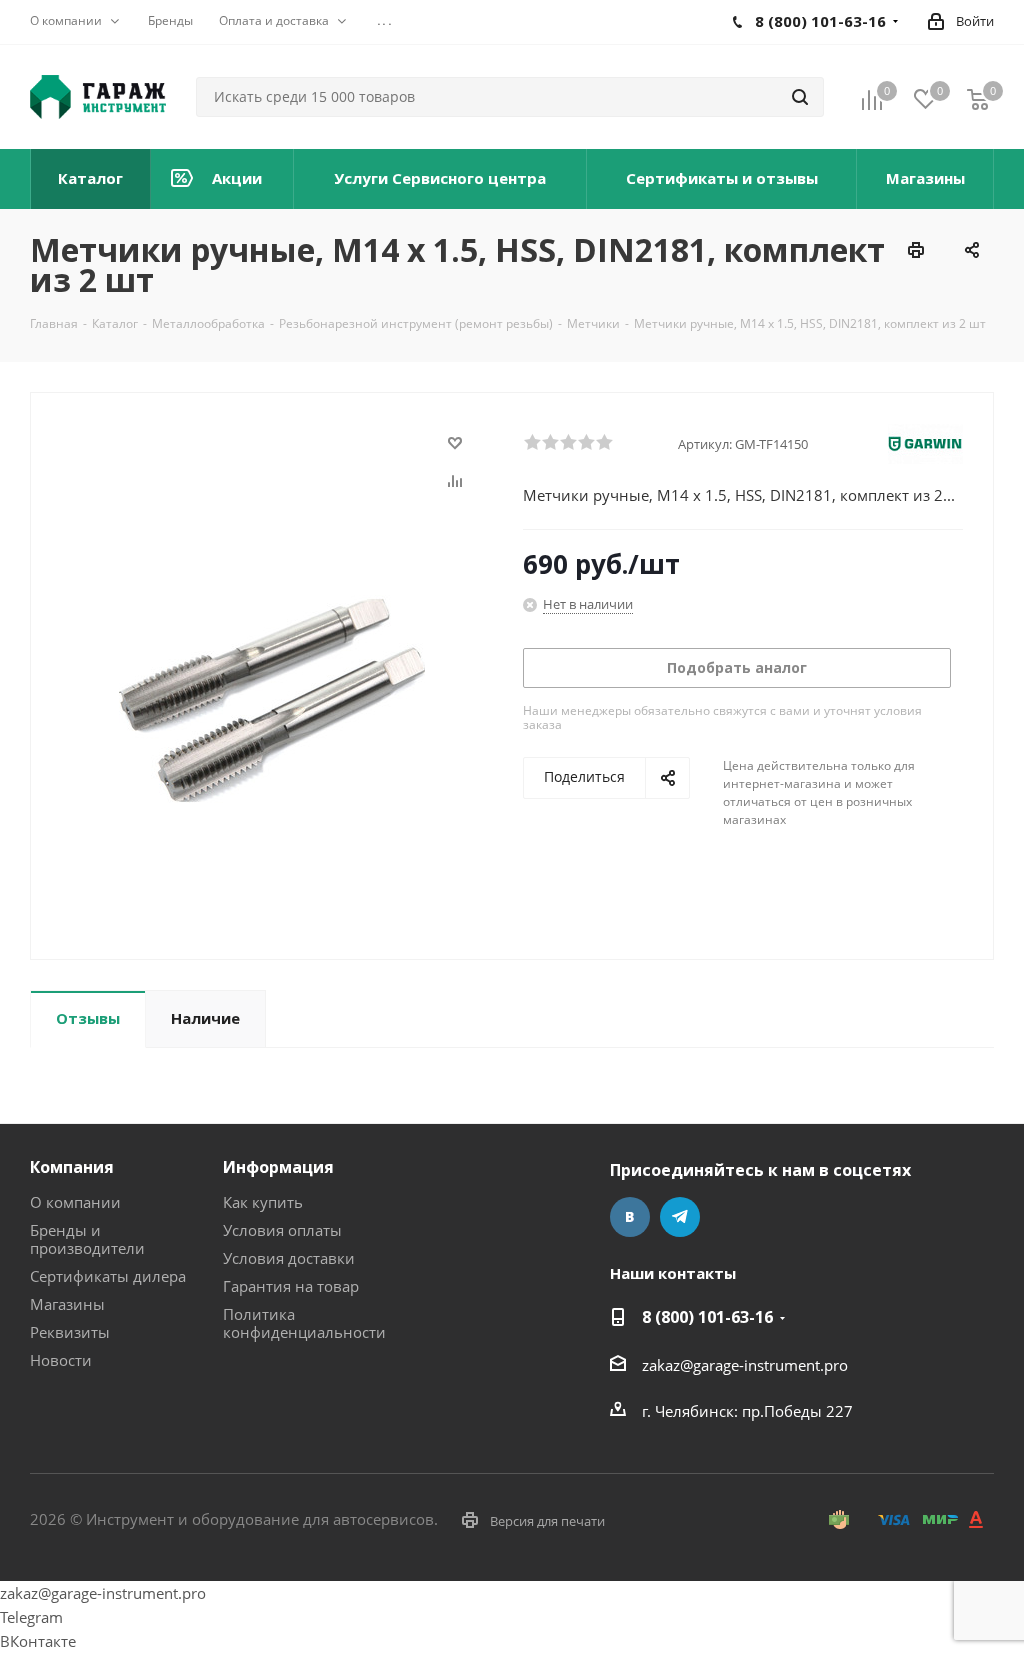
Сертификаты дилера (108, 1276)
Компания (72, 1167)
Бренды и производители (87, 1239)
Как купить (263, 1202)
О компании (75, 1202)
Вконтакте (630, 1217)
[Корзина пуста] (978, 98)
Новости (61, 1360)
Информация (278, 1167)
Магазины (67, 1304)
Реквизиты (70, 1332)
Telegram (680, 1217)
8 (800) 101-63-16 (707, 1317)
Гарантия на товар (291, 1286)
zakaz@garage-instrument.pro (745, 1365)
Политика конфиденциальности (304, 1323)
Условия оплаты (282, 1230)
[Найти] (800, 97)
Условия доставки (289, 1258)
